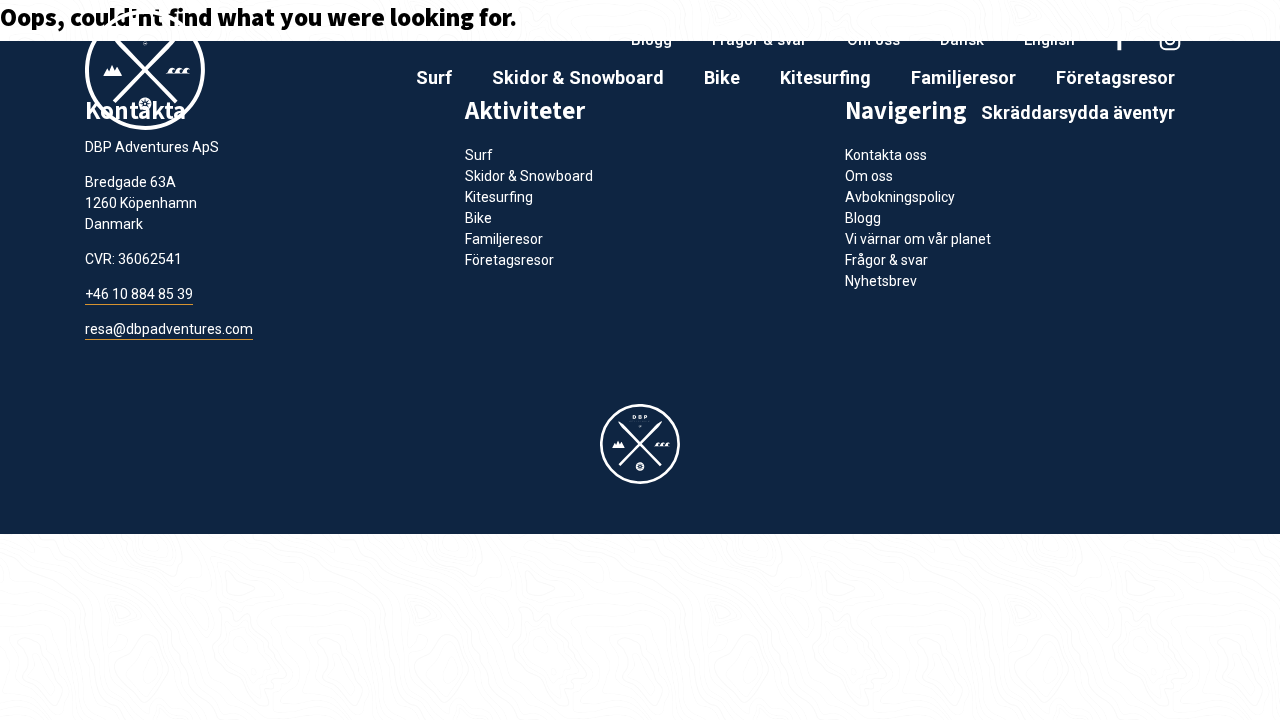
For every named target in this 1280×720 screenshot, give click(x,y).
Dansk (962, 40)
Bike (722, 77)
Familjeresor (963, 77)
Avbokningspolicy (900, 197)
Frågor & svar (759, 40)
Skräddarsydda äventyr (1078, 112)
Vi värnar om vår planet (918, 239)
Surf (434, 77)
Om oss (873, 40)
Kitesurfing (825, 77)
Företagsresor (1115, 77)
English (1049, 40)
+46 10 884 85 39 (139, 294)
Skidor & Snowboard (578, 77)
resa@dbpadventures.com (169, 329)
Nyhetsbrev (881, 281)
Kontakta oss (886, 155)
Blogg (651, 40)
